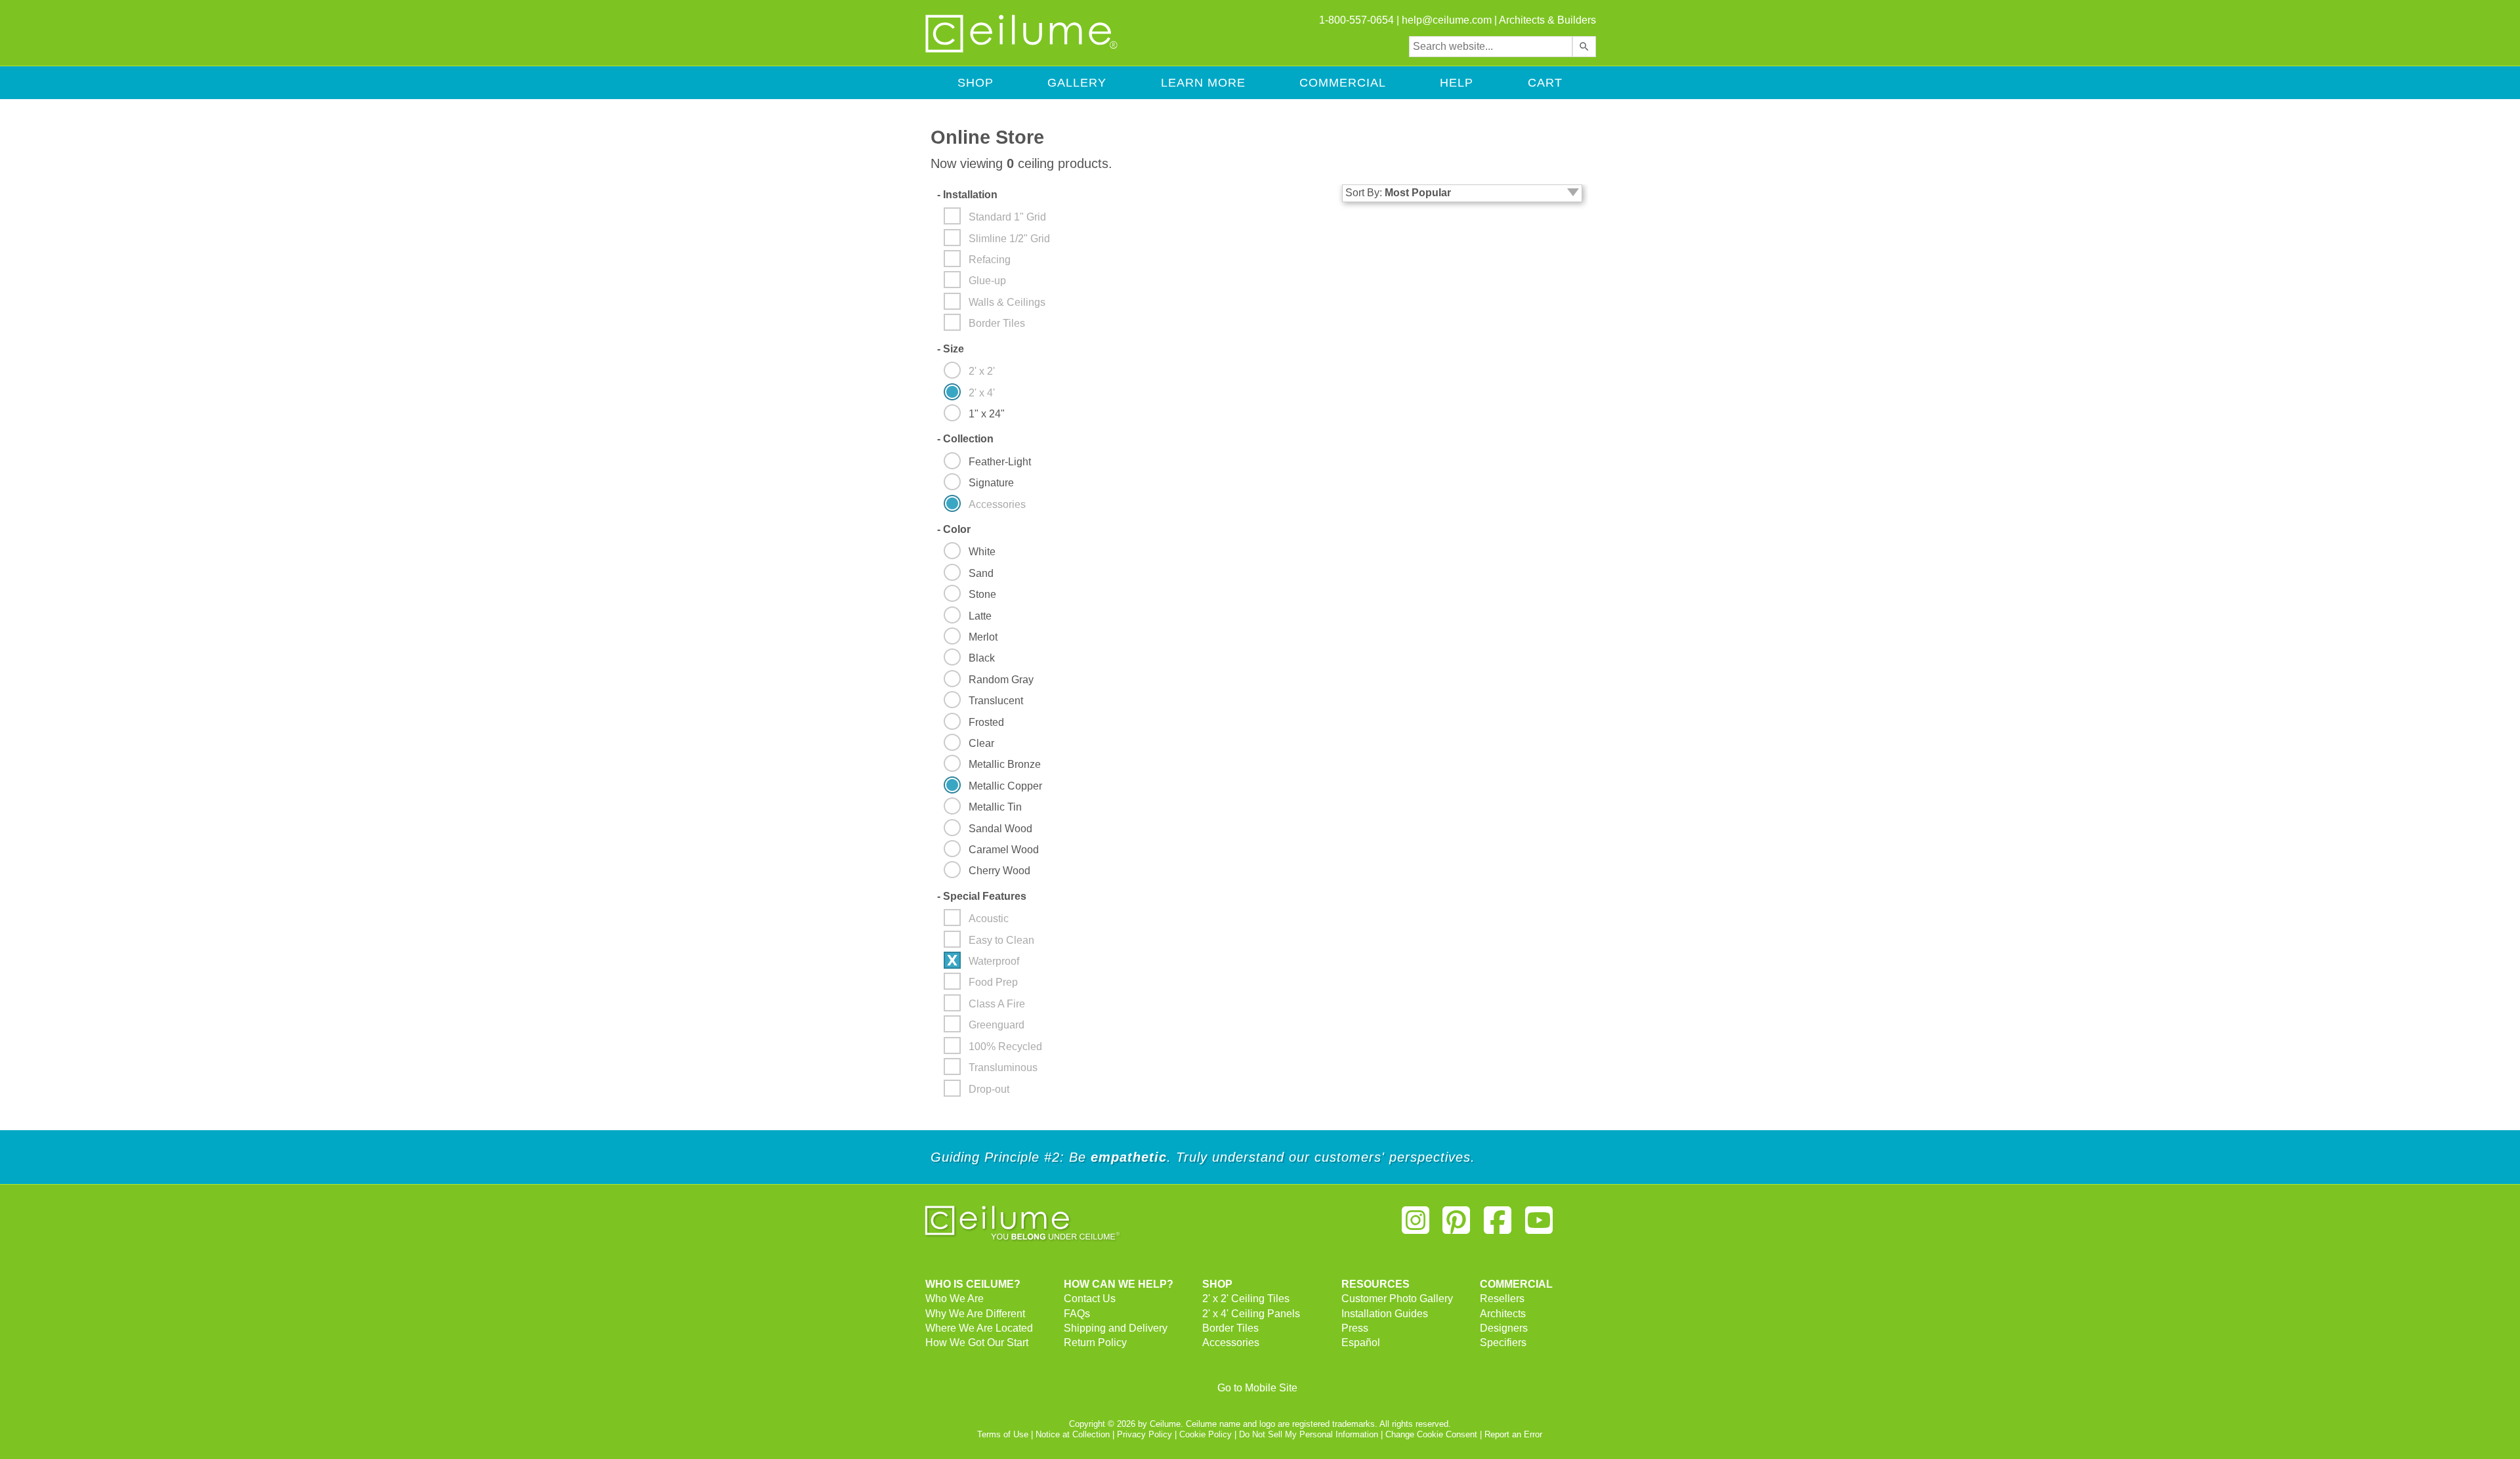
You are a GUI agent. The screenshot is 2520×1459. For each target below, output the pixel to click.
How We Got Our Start (977, 1343)
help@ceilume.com (1447, 20)
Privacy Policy (1144, 1434)
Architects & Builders (1547, 20)
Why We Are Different (975, 1314)
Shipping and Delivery (1116, 1328)
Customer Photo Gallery (1397, 1299)
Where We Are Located (979, 1328)
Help (1457, 83)
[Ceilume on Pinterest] (1457, 1226)
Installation (967, 195)
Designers (1504, 1328)
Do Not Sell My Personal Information (1309, 1434)
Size (951, 349)
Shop (976, 83)
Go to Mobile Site (1257, 1388)
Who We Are (955, 1299)
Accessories (1231, 1343)
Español (1361, 1343)
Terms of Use (1003, 1434)
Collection (965, 439)
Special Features (982, 896)
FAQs (1077, 1314)
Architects (1503, 1314)
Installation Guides (1385, 1314)
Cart (1545, 83)
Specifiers (1503, 1343)
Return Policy (1095, 1343)
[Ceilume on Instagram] (1416, 1226)
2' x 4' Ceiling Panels (1251, 1314)
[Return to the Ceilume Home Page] (1022, 50)
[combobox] (1491, 47)
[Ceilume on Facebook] (1498, 1226)
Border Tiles (1230, 1328)
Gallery (1077, 83)
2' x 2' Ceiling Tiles (1246, 1299)
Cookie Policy (1206, 1434)
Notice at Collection (1073, 1434)
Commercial (1343, 83)
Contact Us (1090, 1299)
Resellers (1502, 1299)
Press (1355, 1328)
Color (954, 529)
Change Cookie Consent (1431, 1434)
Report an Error (1513, 1434)
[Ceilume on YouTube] (1539, 1226)
